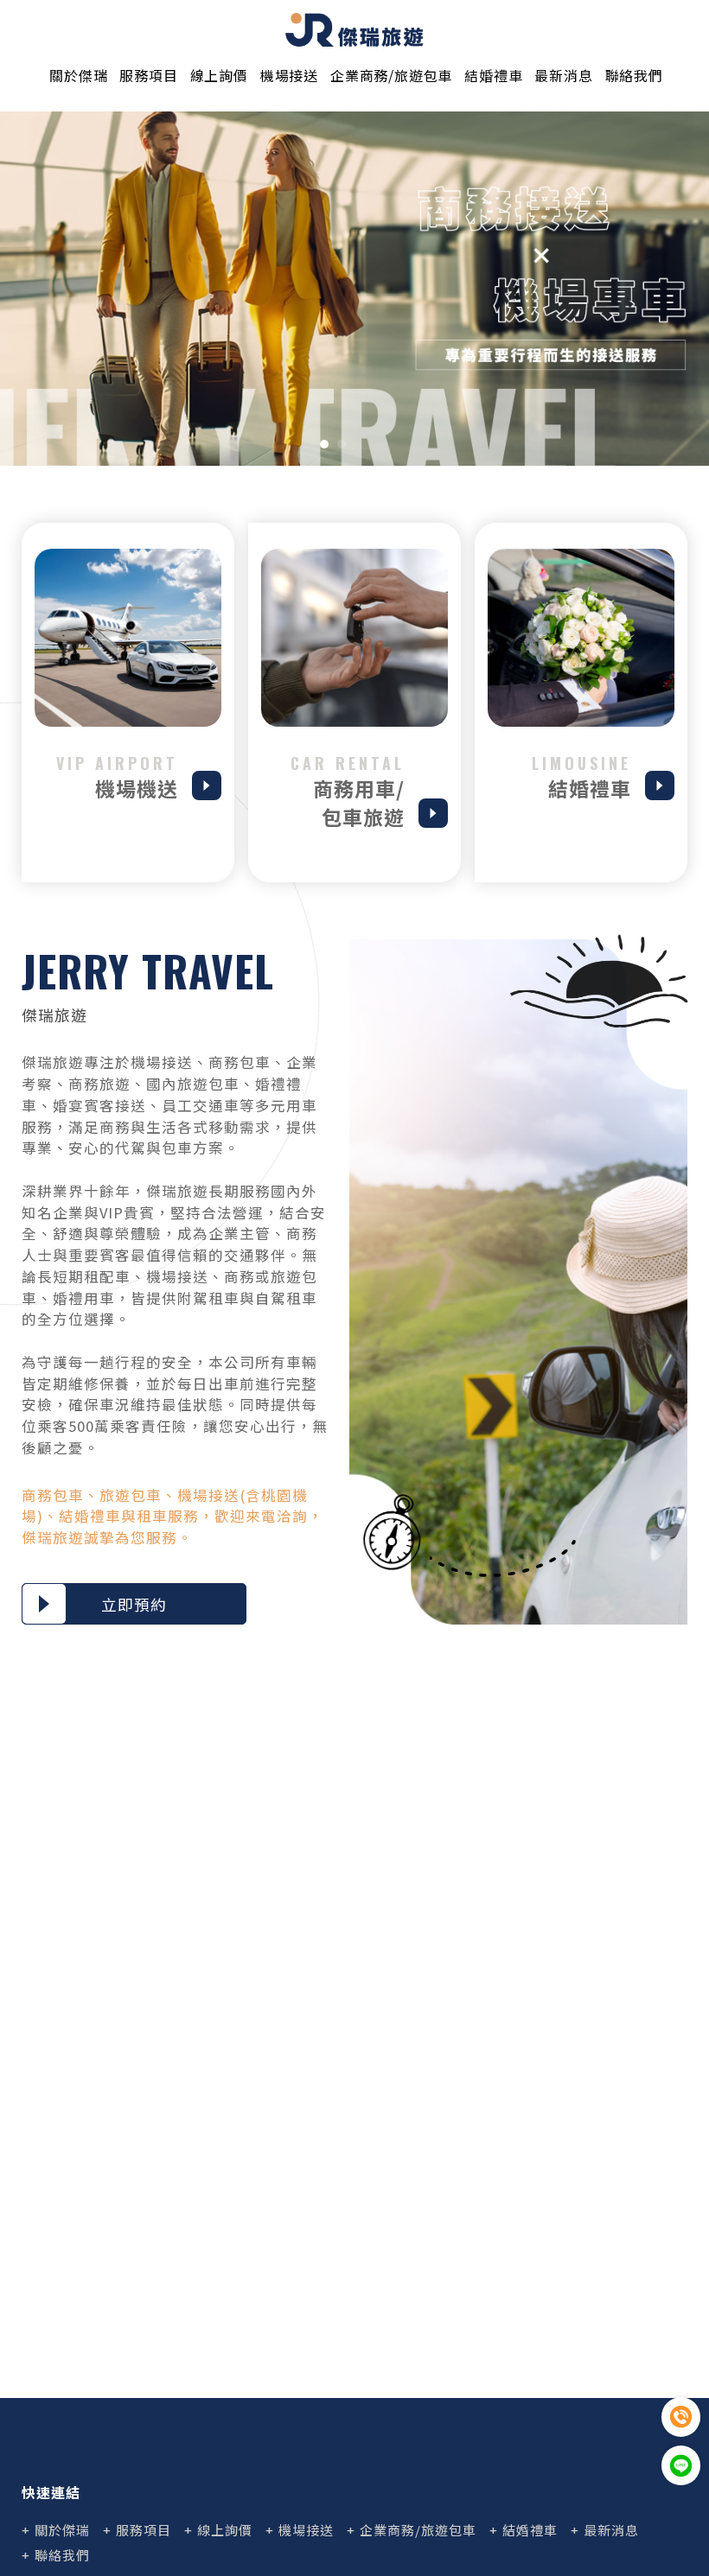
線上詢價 (219, 75)
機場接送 (289, 75)
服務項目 (148, 75)
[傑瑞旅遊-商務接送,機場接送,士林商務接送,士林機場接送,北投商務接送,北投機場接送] (355, 30)
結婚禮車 (493, 75)
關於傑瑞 (78, 75)
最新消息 (563, 75)
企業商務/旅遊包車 (391, 75)
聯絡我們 (634, 75)
